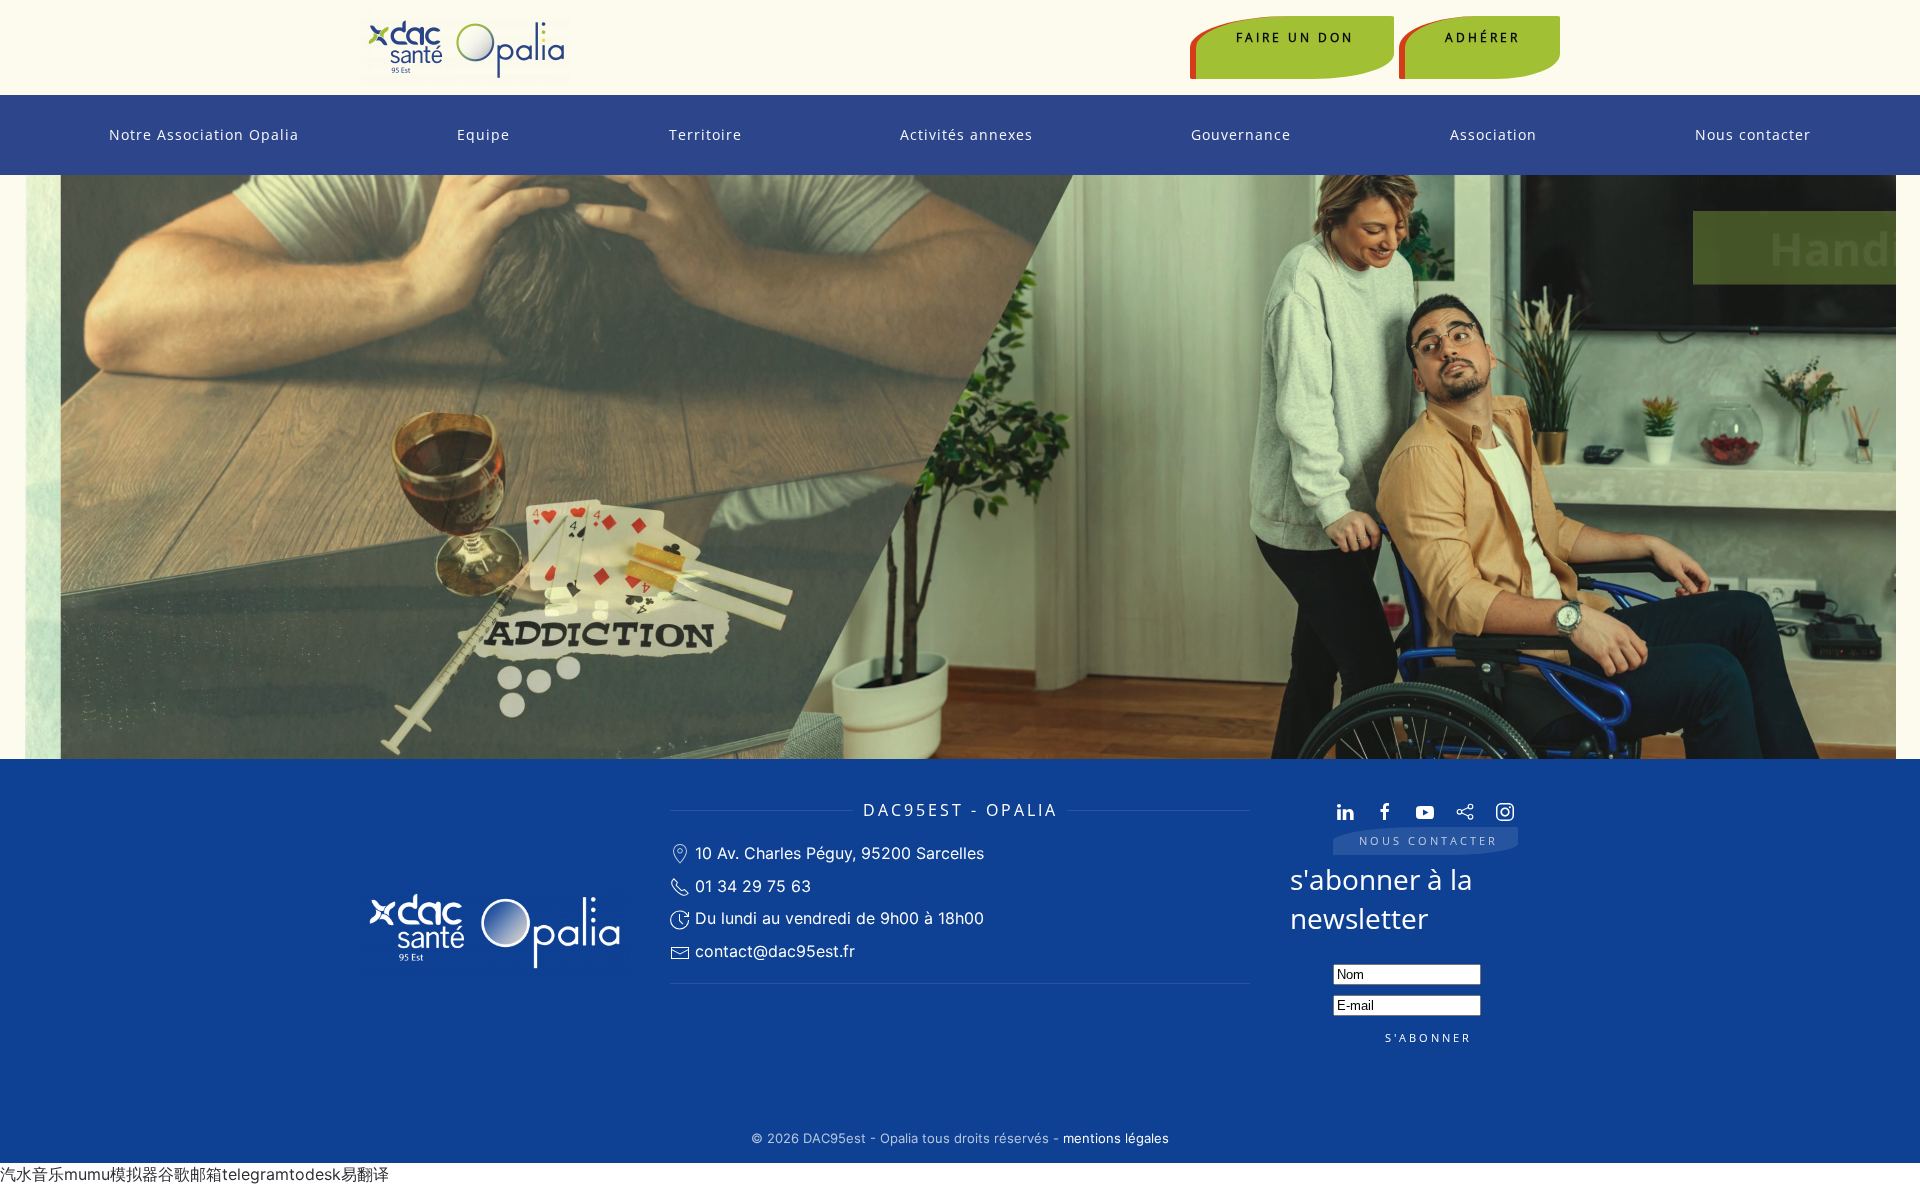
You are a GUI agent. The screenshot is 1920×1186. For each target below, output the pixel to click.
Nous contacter (1753, 134)
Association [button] (1493, 134)
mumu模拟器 (111, 1174)
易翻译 (365, 1174)
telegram (255, 1174)
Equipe (483, 134)
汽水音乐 (32, 1174)
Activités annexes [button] (966, 134)
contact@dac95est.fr (775, 951)
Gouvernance (1241, 134)
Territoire (705, 134)
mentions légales (1116, 1138)
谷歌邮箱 (190, 1174)
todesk (315, 1174)
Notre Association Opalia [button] (204, 134)
